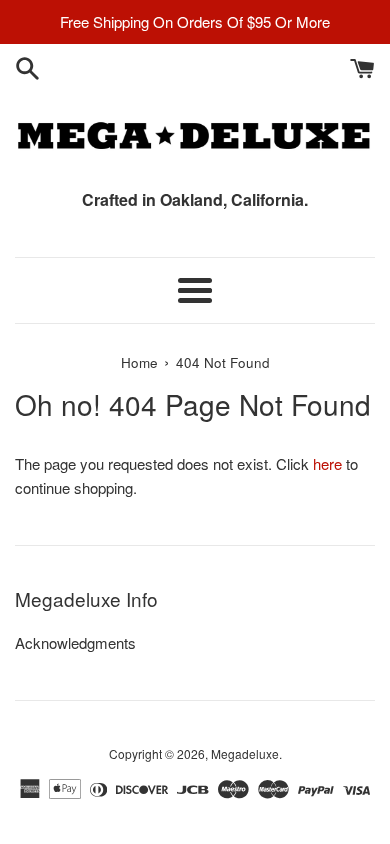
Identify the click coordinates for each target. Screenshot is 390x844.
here (327, 463)
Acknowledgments (75, 642)
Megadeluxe (245, 753)
